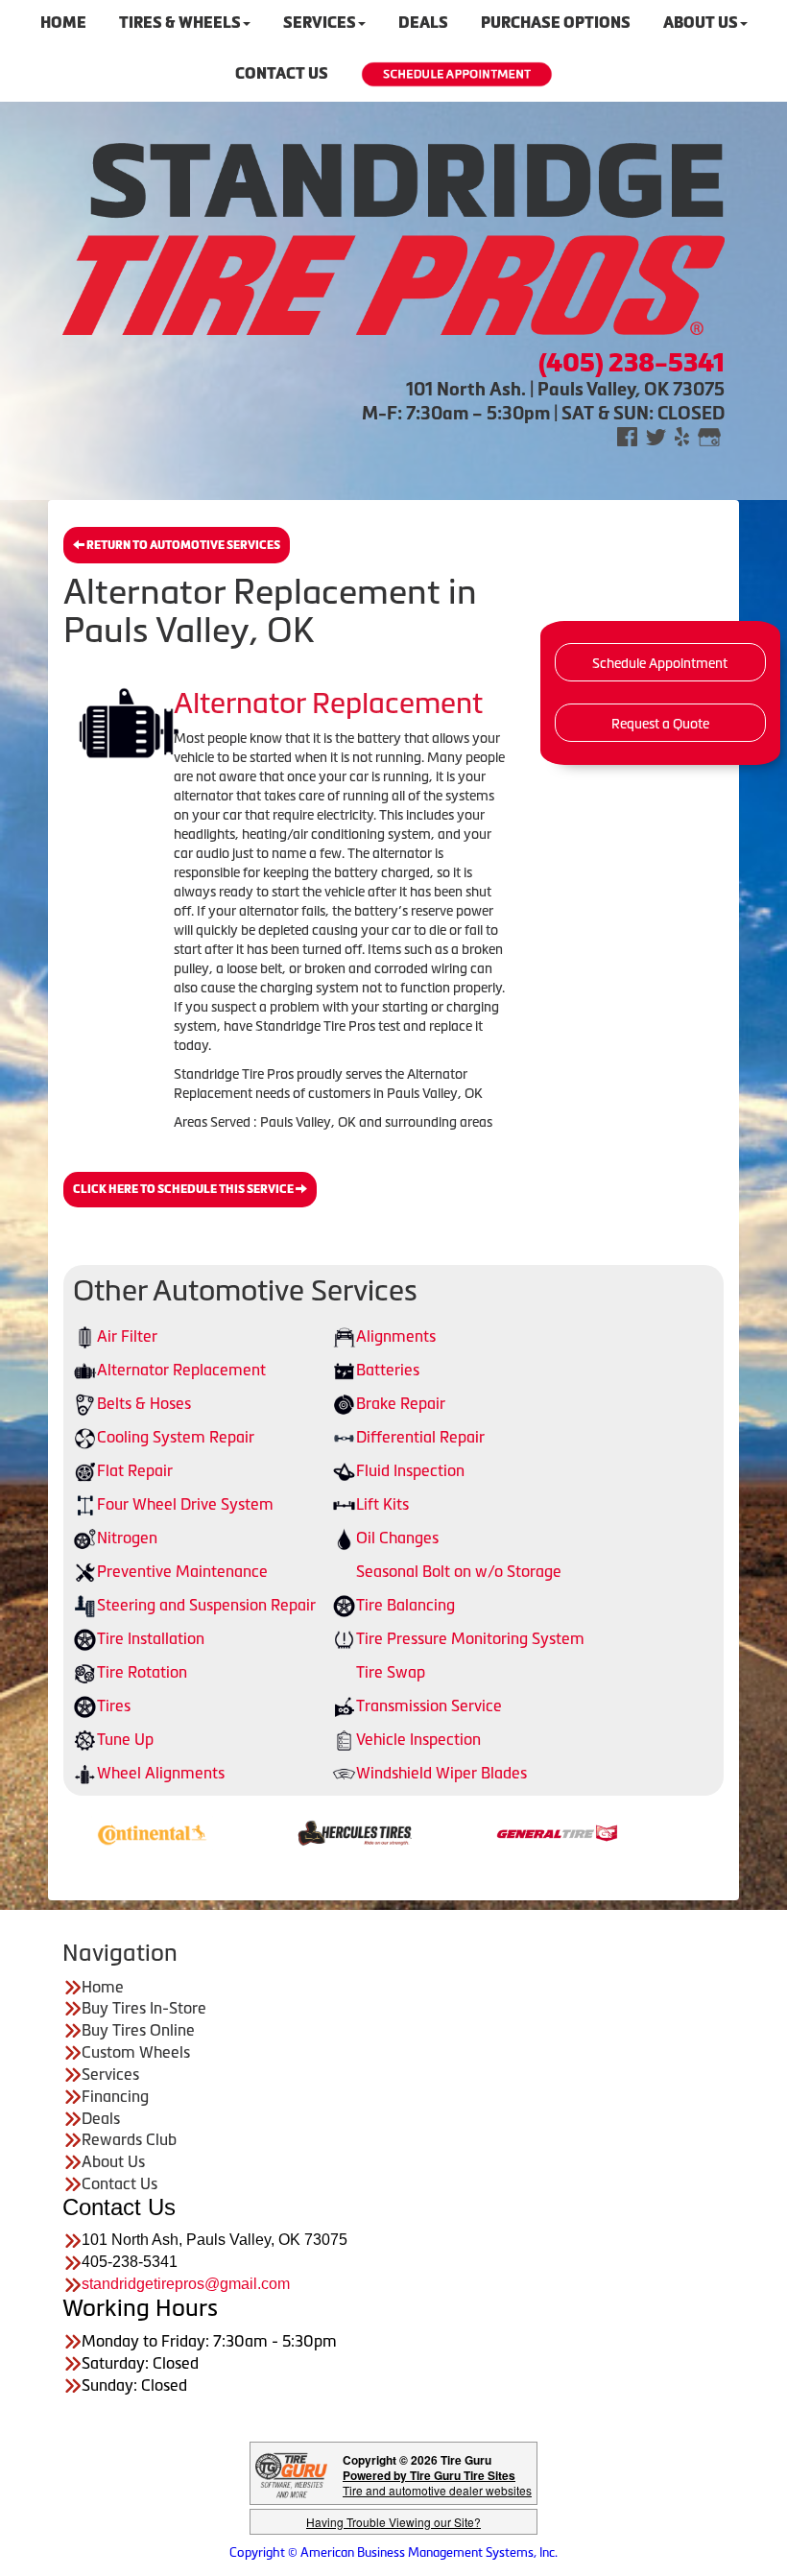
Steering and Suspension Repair (206, 1605)
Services (110, 2074)
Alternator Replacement (181, 1370)
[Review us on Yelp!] (682, 435)
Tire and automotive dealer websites (437, 2482)
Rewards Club (129, 2139)
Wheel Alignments (161, 1773)
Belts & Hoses (144, 1403)
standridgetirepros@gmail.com (186, 2284)
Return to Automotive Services (182, 545)
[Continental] (88, 1831)
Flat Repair (135, 1470)
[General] (493, 1831)
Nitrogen (127, 1538)
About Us (113, 2161)
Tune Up (125, 1739)
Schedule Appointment (660, 663)
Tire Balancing (405, 1605)
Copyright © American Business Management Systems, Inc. (393, 2552)
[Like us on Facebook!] (627, 435)
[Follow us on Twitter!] (656, 435)
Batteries (388, 1370)
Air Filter (127, 1336)
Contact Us (282, 73)
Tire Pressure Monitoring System (470, 1638)
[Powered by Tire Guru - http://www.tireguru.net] (291, 2474)
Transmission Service (429, 1705)
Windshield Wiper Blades (441, 1773)
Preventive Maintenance (182, 1571)
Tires (114, 1705)
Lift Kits (382, 1504)
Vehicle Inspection (418, 1739)
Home (103, 1987)
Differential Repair (420, 1437)
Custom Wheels (136, 2052)
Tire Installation (151, 1638)
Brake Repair (401, 1403)
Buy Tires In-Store (144, 2008)
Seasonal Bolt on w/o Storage (459, 1571)
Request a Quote (660, 724)
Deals (101, 2118)
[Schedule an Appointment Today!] (457, 74)
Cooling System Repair (176, 1437)
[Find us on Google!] (709, 435)
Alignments (396, 1336)
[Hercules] (290, 1831)
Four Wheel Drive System (185, 1504)
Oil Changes (397, 1538)
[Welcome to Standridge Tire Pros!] (393, 237)
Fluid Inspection (410, 1470)
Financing (115, 2096)
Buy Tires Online (138, 2030)
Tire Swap (391, 1672)
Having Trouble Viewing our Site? (393, 2522)
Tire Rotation (142, 1672)
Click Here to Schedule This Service (184, 1189)
